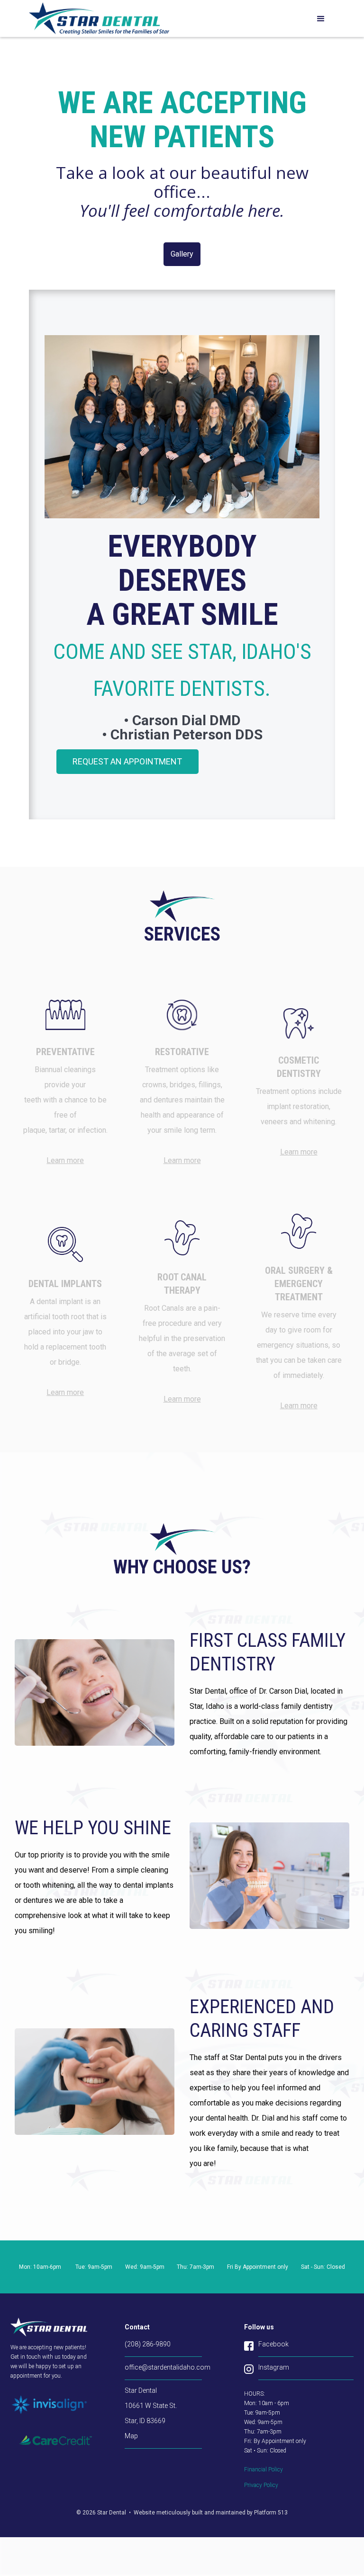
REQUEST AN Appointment (127, 761)
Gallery (182, 254)
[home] (99, 18)
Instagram (274, 2367)
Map (131, 2436)
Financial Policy (264, 2469)
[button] (321, 19)
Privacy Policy (261, 2485)
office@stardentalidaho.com (163, 2367)
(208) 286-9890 (148, 2344)
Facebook (273, 2344)
